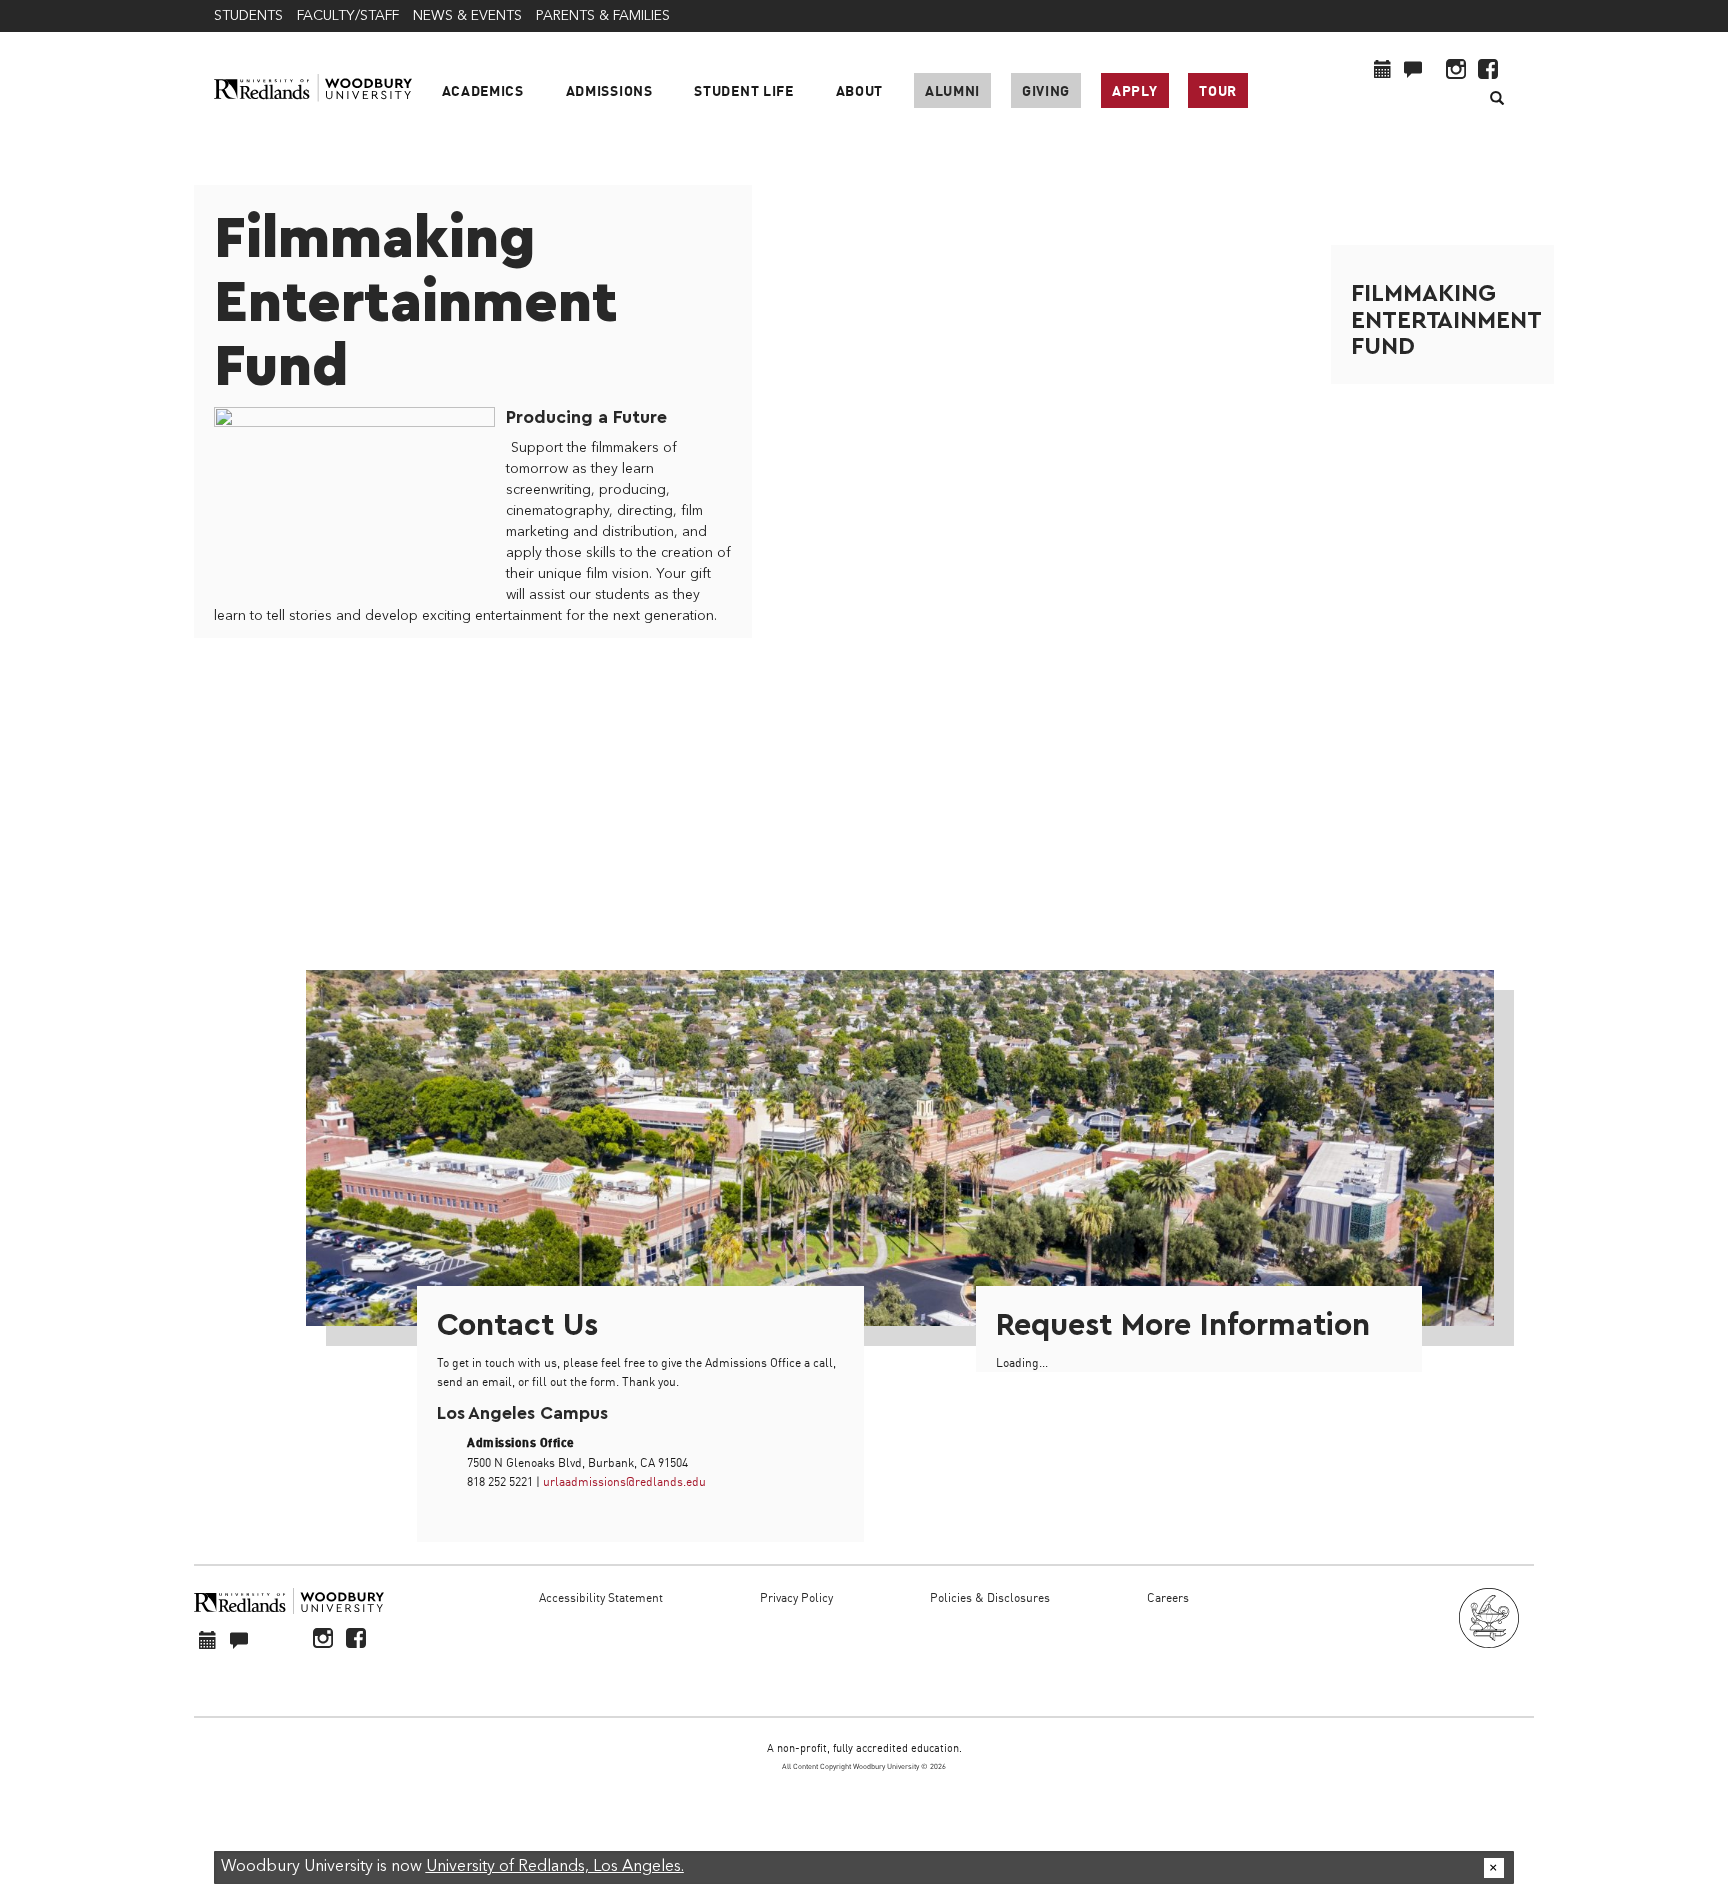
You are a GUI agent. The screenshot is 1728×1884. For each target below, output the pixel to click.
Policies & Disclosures (990, 1597)
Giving (1046, 90)
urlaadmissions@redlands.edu (624, 1481)
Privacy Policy (796, 1597)
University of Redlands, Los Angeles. (555, 1867)
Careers (1168, 1597)
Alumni (952, 90)
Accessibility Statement (601, 1597)
